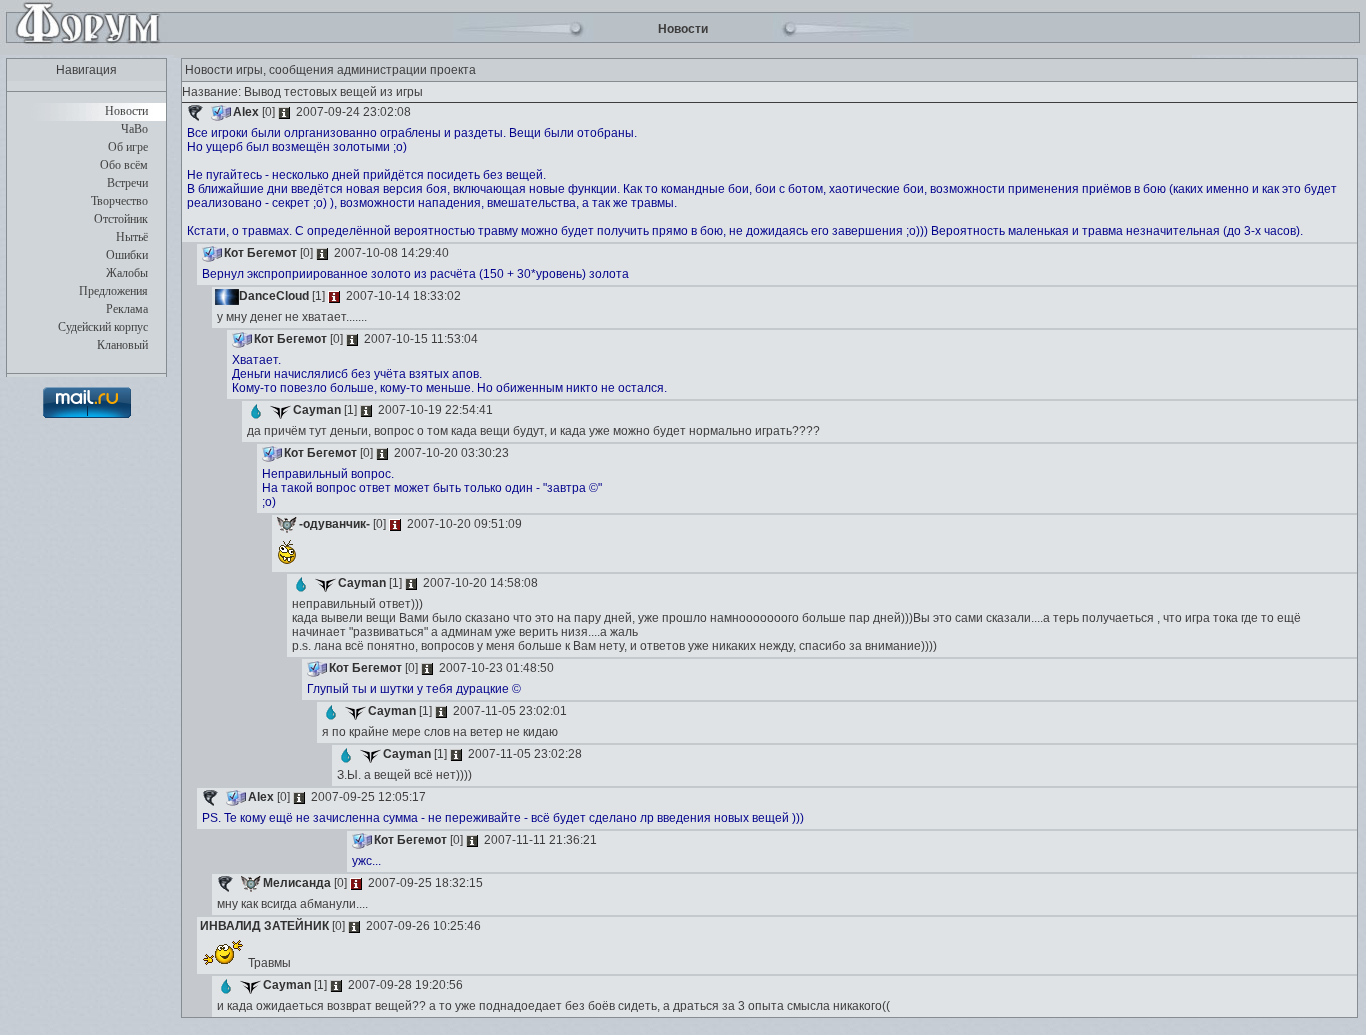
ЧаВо (134, 129)
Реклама (127, 309)
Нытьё (132, 237)
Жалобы (127, 273)
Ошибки (127, 255)
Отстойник (121, 219)
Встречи (127, 183)
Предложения (113, 291)
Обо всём (124, 165)
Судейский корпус (103, 327)
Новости (126, 111)
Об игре (128, 147)
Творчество (119, 201)
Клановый (122, 345)
